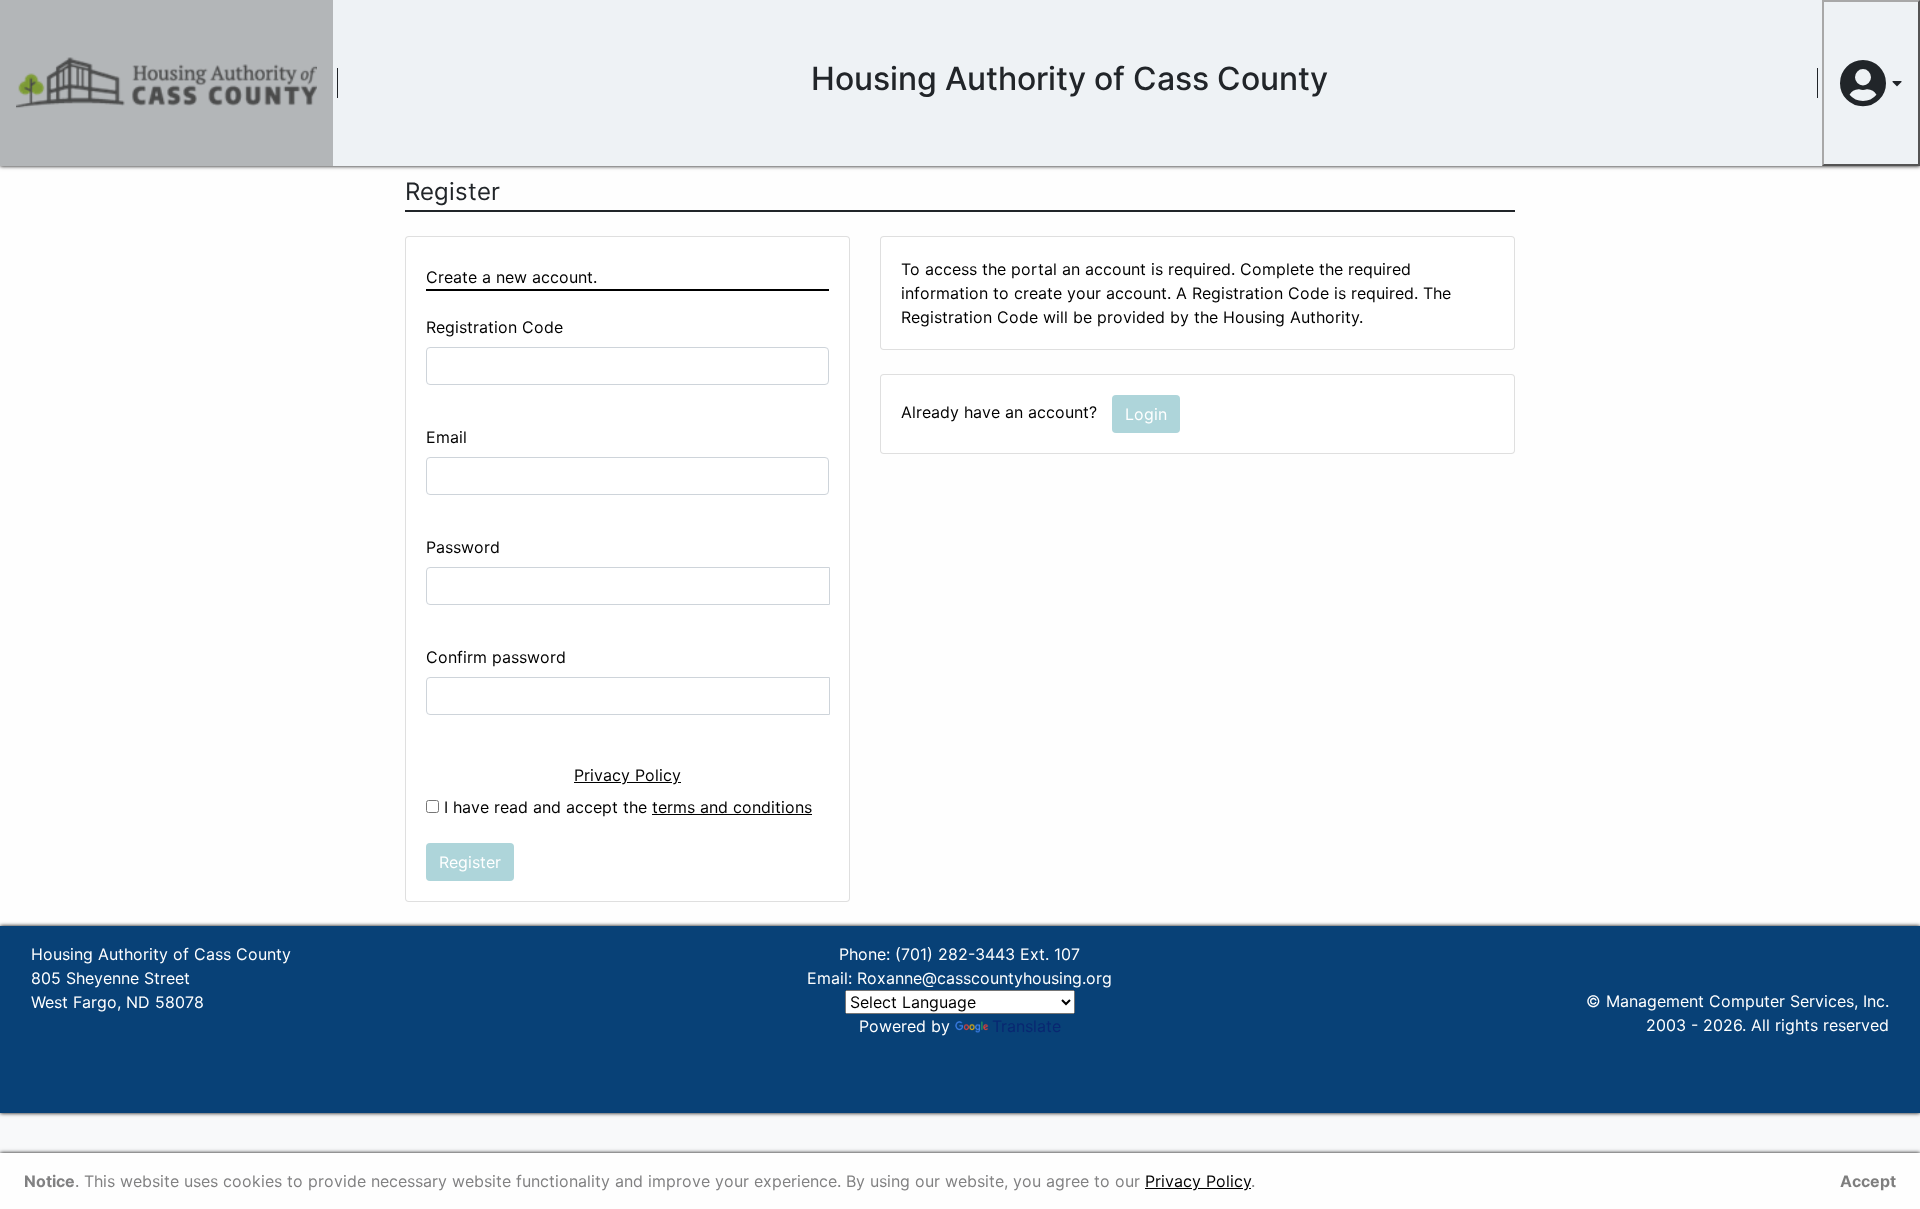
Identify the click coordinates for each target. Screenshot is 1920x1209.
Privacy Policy (627, 775)
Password (463, 547)
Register (470, 862)
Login (1146, 414)
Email (446, 437)
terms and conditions (732, 807)
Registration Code (494, 327)
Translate (1026, 1026)
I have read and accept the (625, 807)
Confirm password (496, 657)
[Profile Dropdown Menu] (1871, 83)
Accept (1868, 1181)
